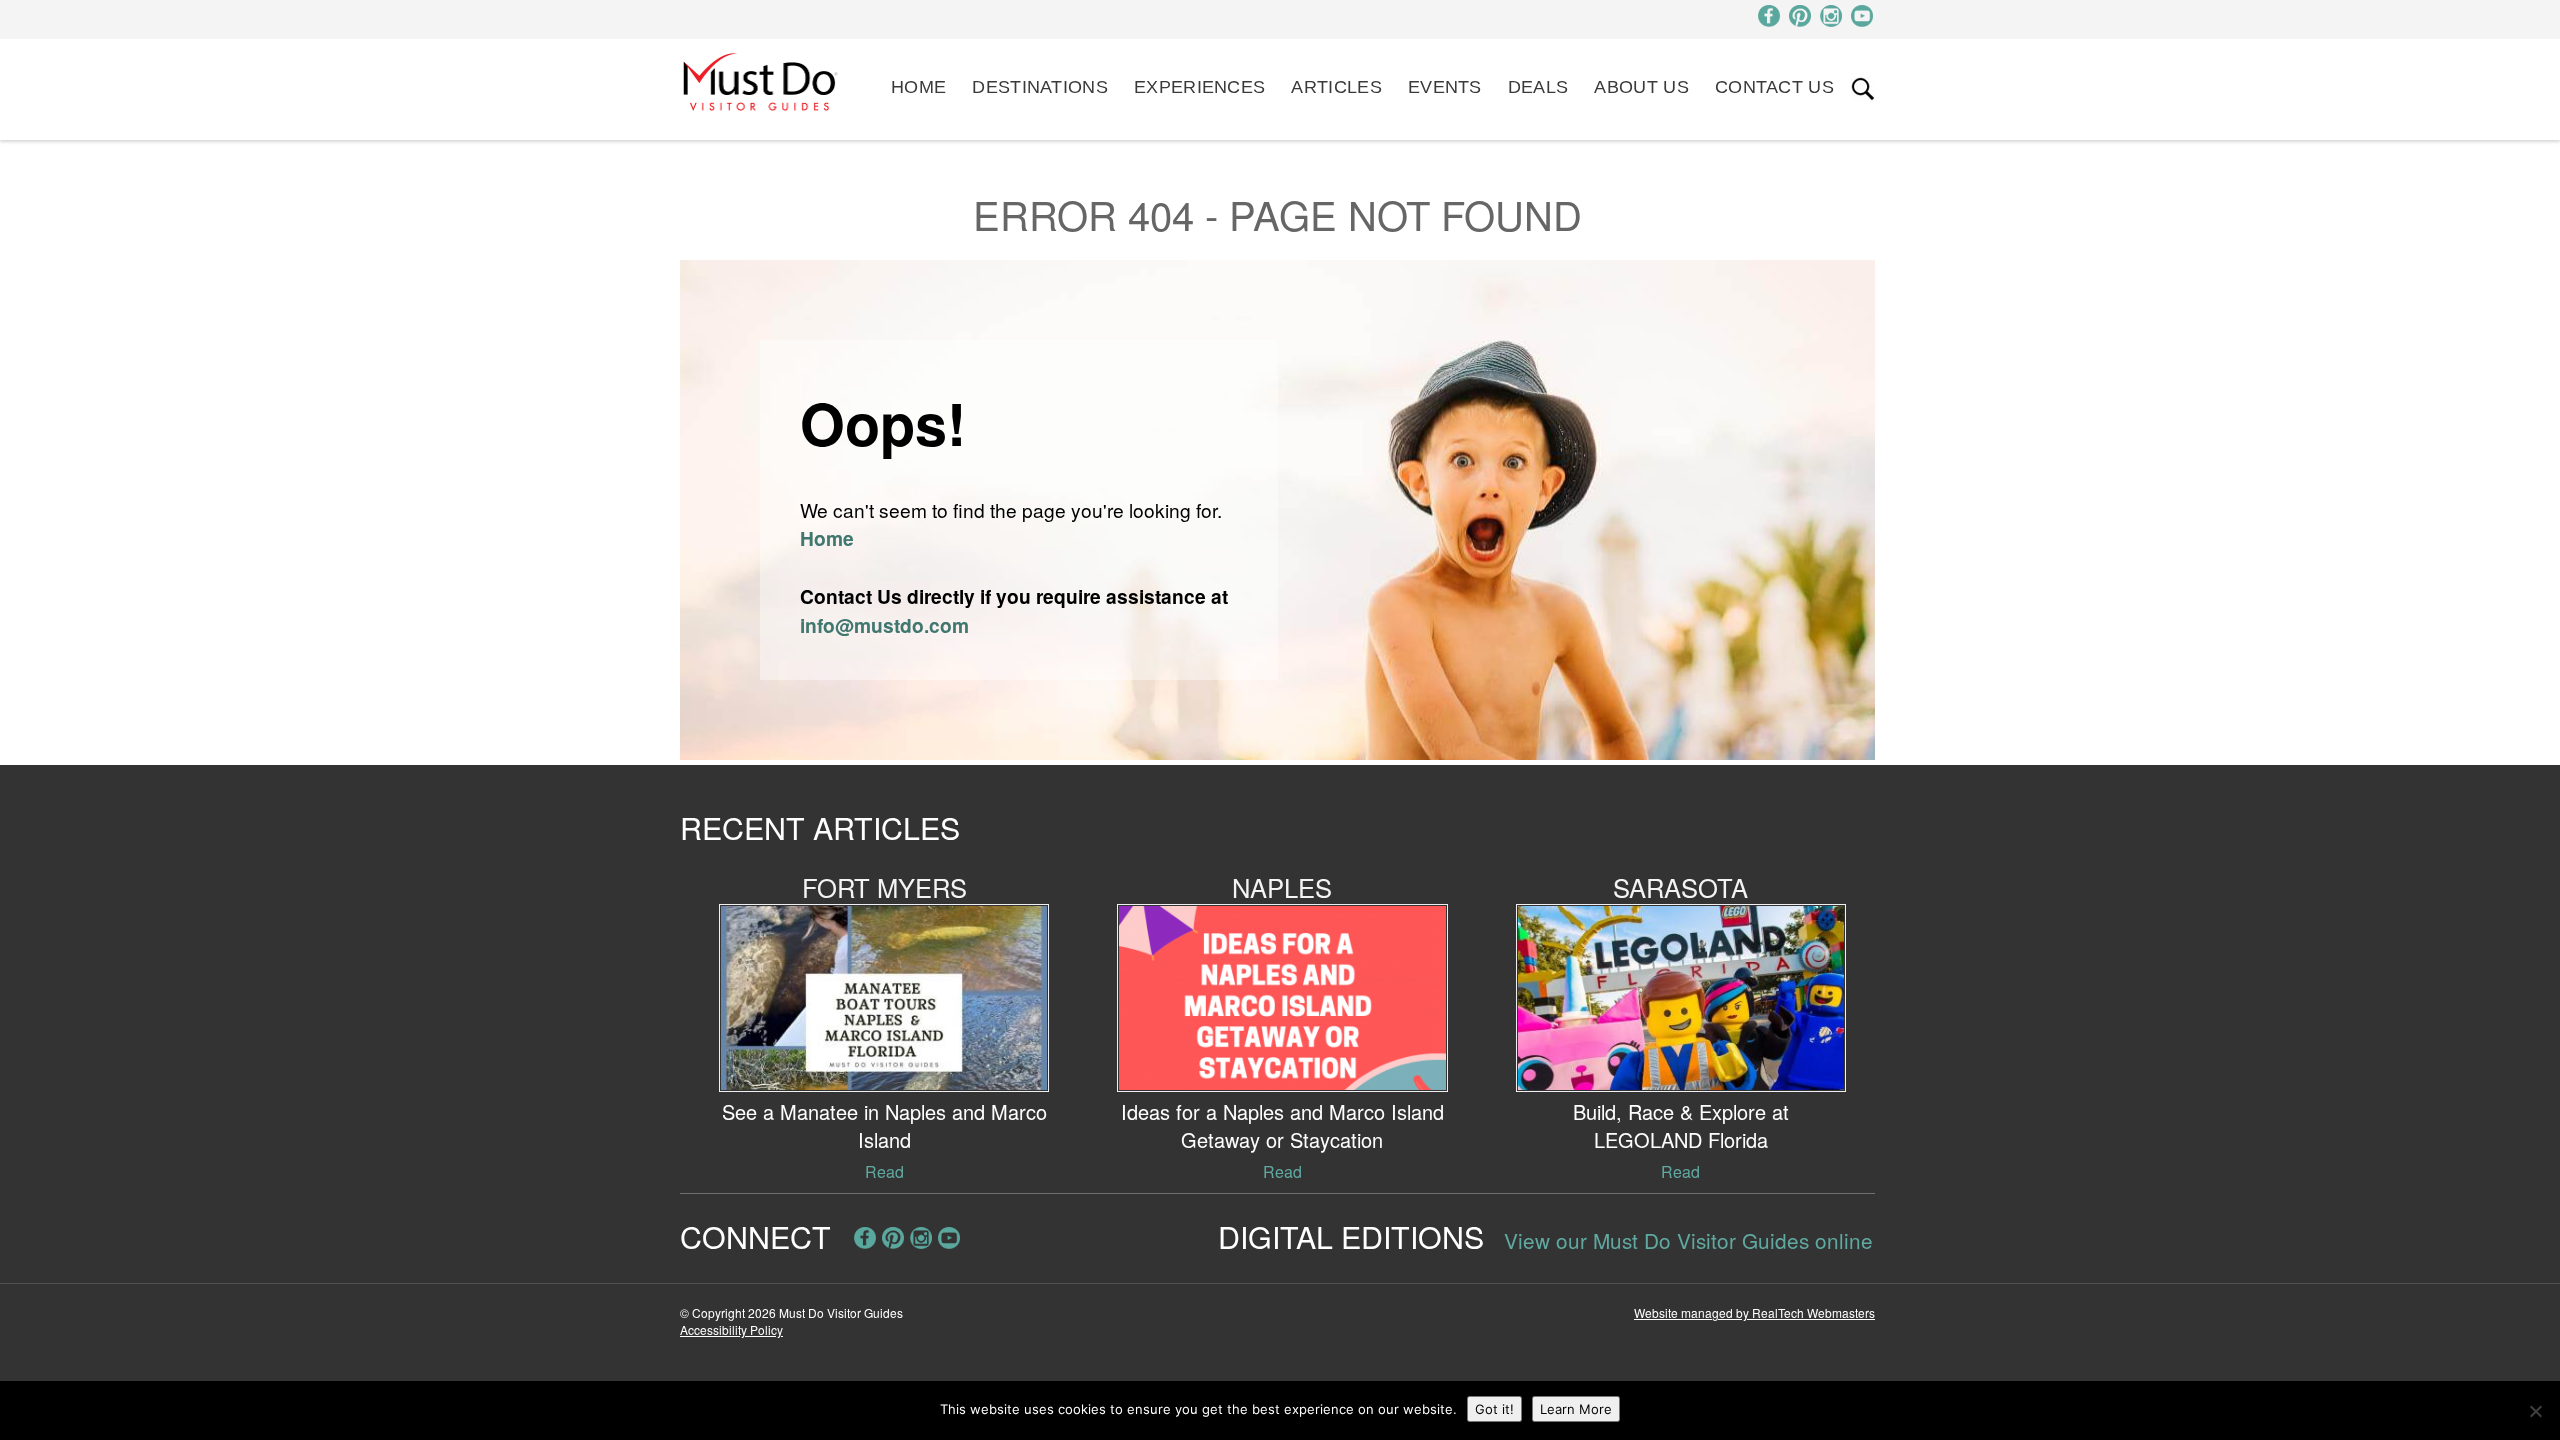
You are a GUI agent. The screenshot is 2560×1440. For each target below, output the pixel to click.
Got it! (1494, 1409)
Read (884, 1171)
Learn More (1576, 1409)
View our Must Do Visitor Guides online (1688, 1240)
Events (1445, 87)
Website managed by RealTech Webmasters (1754, 1312)
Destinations (1040, 87)
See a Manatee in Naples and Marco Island (884, 1125)
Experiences (1199, 87)
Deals (1538, 87)
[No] (2535, 1411)
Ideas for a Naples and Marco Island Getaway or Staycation (1282, 1125)
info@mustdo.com (884, 625)
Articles (1336, 87)
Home (918, 87)
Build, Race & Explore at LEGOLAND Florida (1681, 1125)
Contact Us (1774, 87)
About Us (1641, 87)
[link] (1863, 89)
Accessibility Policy (731, 1329)
